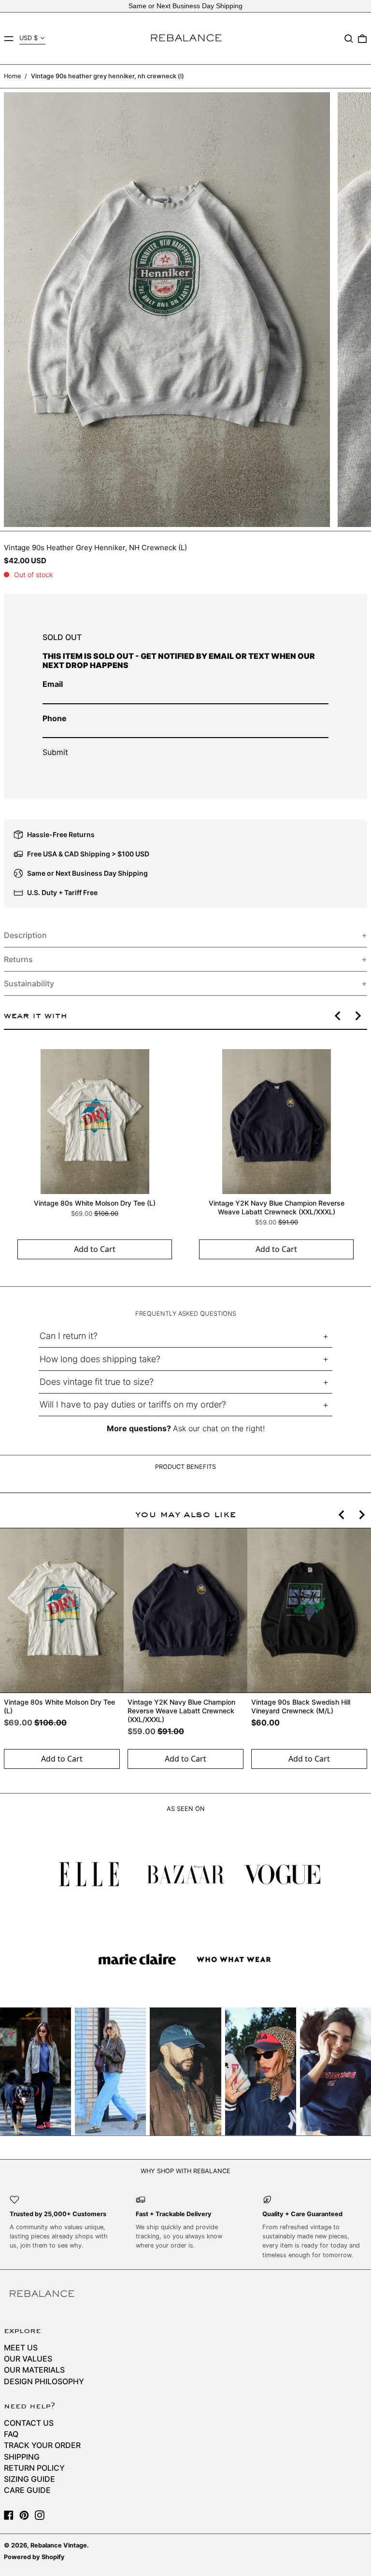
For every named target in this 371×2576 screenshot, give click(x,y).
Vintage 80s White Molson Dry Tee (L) (95, 1203)
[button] (349, 39)
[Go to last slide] (338, 1016)
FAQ (11, 2434)
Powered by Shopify (34, 2557)
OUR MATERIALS (34, 2370)
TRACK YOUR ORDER (42, 2445)
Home (12, 76)
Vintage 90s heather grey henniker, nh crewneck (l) (107, 76)
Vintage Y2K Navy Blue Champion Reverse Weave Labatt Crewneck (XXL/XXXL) (277, 1207)
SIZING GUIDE (29, 2479)
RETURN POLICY (34, 2468)
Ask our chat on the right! (219, 1428)
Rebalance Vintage (59, 2545)
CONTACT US (29, 2423)
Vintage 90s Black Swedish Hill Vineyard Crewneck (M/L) (301, 1706)
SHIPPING (22, 2457)
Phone (55, 718)
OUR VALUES (28, 2359)
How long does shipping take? (100, 1359)
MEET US (21, 2348)
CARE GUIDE (27, 2490)
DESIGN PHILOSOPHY (44, 2381)
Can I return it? (69, 1336)
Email (53, 684)
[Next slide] (357, 1016)
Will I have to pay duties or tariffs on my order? (133, 1404)
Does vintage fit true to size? (97, 1382)
